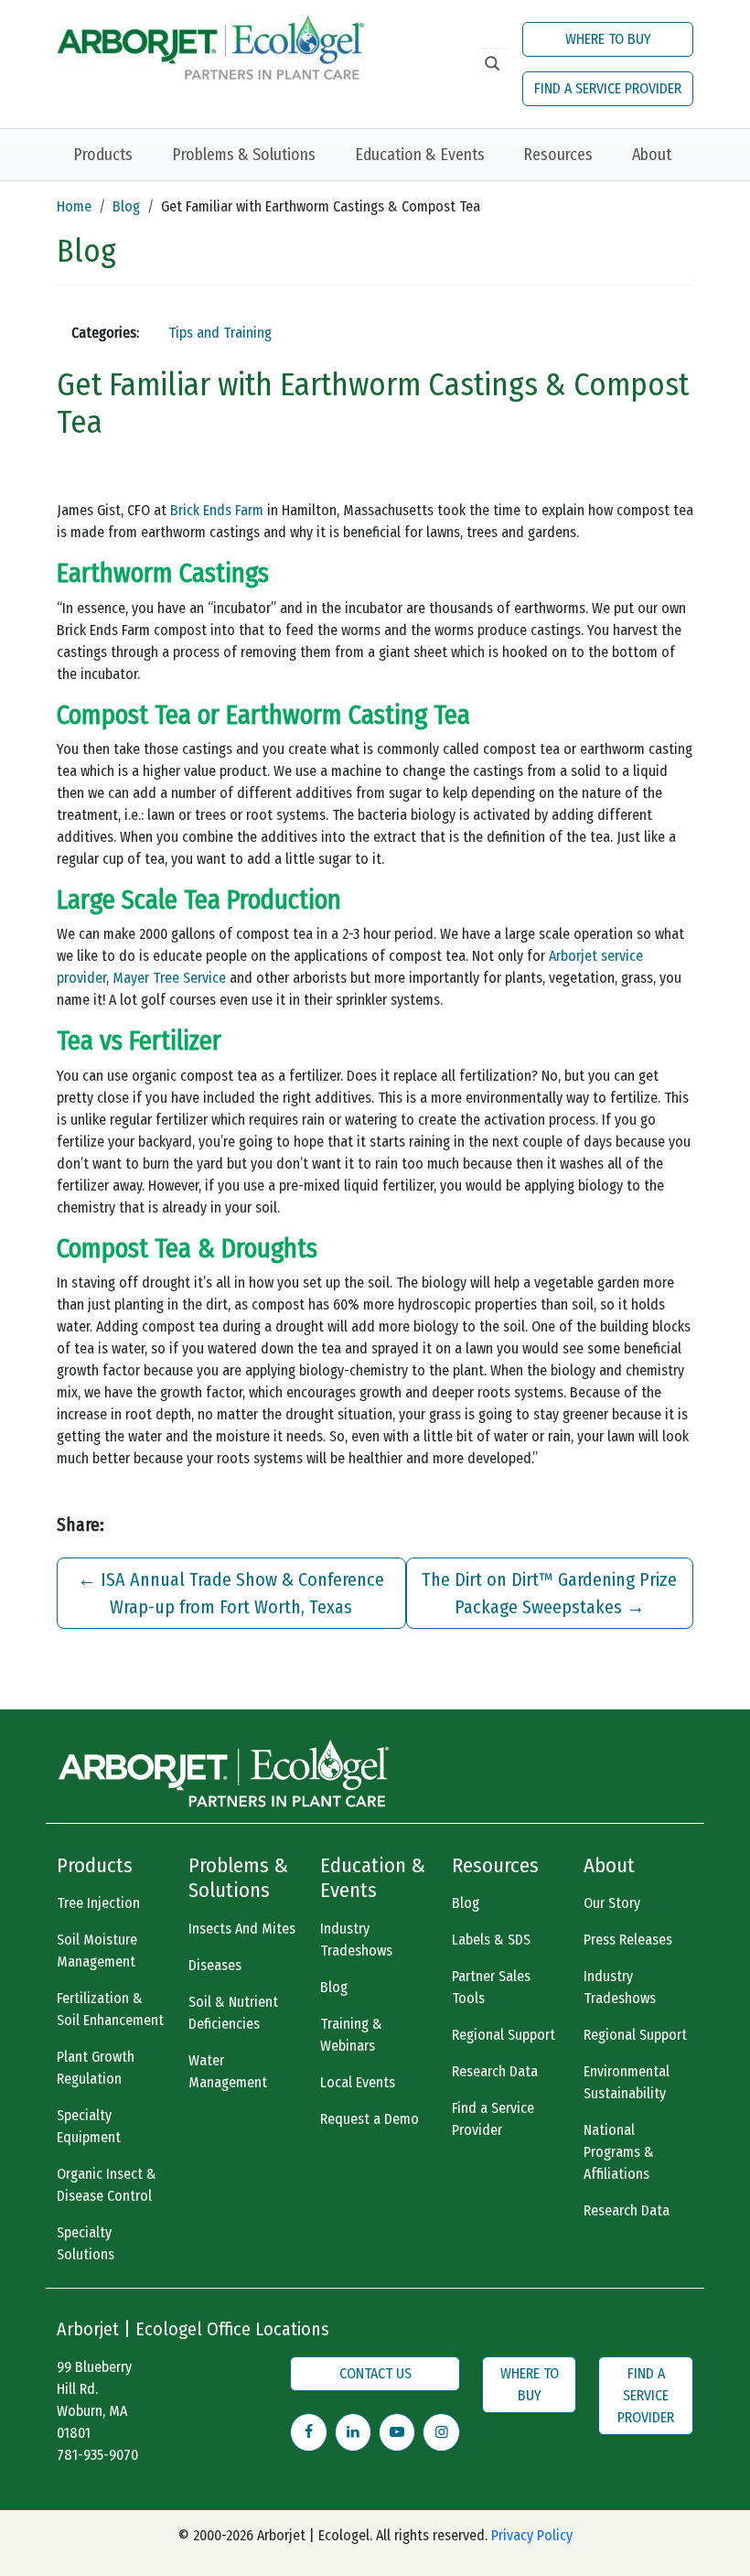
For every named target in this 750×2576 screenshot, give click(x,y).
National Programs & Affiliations (619, 2152)
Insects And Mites (242, 1929)
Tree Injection (98, 1903)
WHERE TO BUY (608, 39)
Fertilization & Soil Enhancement (110, 2009)
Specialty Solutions (86, 2243)
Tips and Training (220, 333)
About (652, 155)
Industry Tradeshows (356, 1940)
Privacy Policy (532, 2535)
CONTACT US (375, 2373)
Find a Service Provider (493, 2119)
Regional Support (504, 2035)
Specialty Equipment (89, 2126)
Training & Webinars (351, 2035)
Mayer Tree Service (169, 978)
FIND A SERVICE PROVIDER (608, 88)
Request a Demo (370, 2119)
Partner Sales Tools (491, 1987)
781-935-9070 (97, 2455)
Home (74, 206)
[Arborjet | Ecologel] (210, 45)
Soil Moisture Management (97, 1951)
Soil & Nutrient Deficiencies (233, 2013)
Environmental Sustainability (627, 2082)
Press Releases (628, 1940)
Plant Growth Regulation (96, 2068)
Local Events (358, 2082)
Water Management (228, 2071)
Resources (558, 155)
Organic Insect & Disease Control (107, 2185)
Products (103, 155)
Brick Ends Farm (217, 510)
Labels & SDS (491, 1940)
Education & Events (420, 155)
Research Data (495, 2071)
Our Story (612, 1903)
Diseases (215, 1965)
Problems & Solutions (244, 155)
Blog (126, 206)
